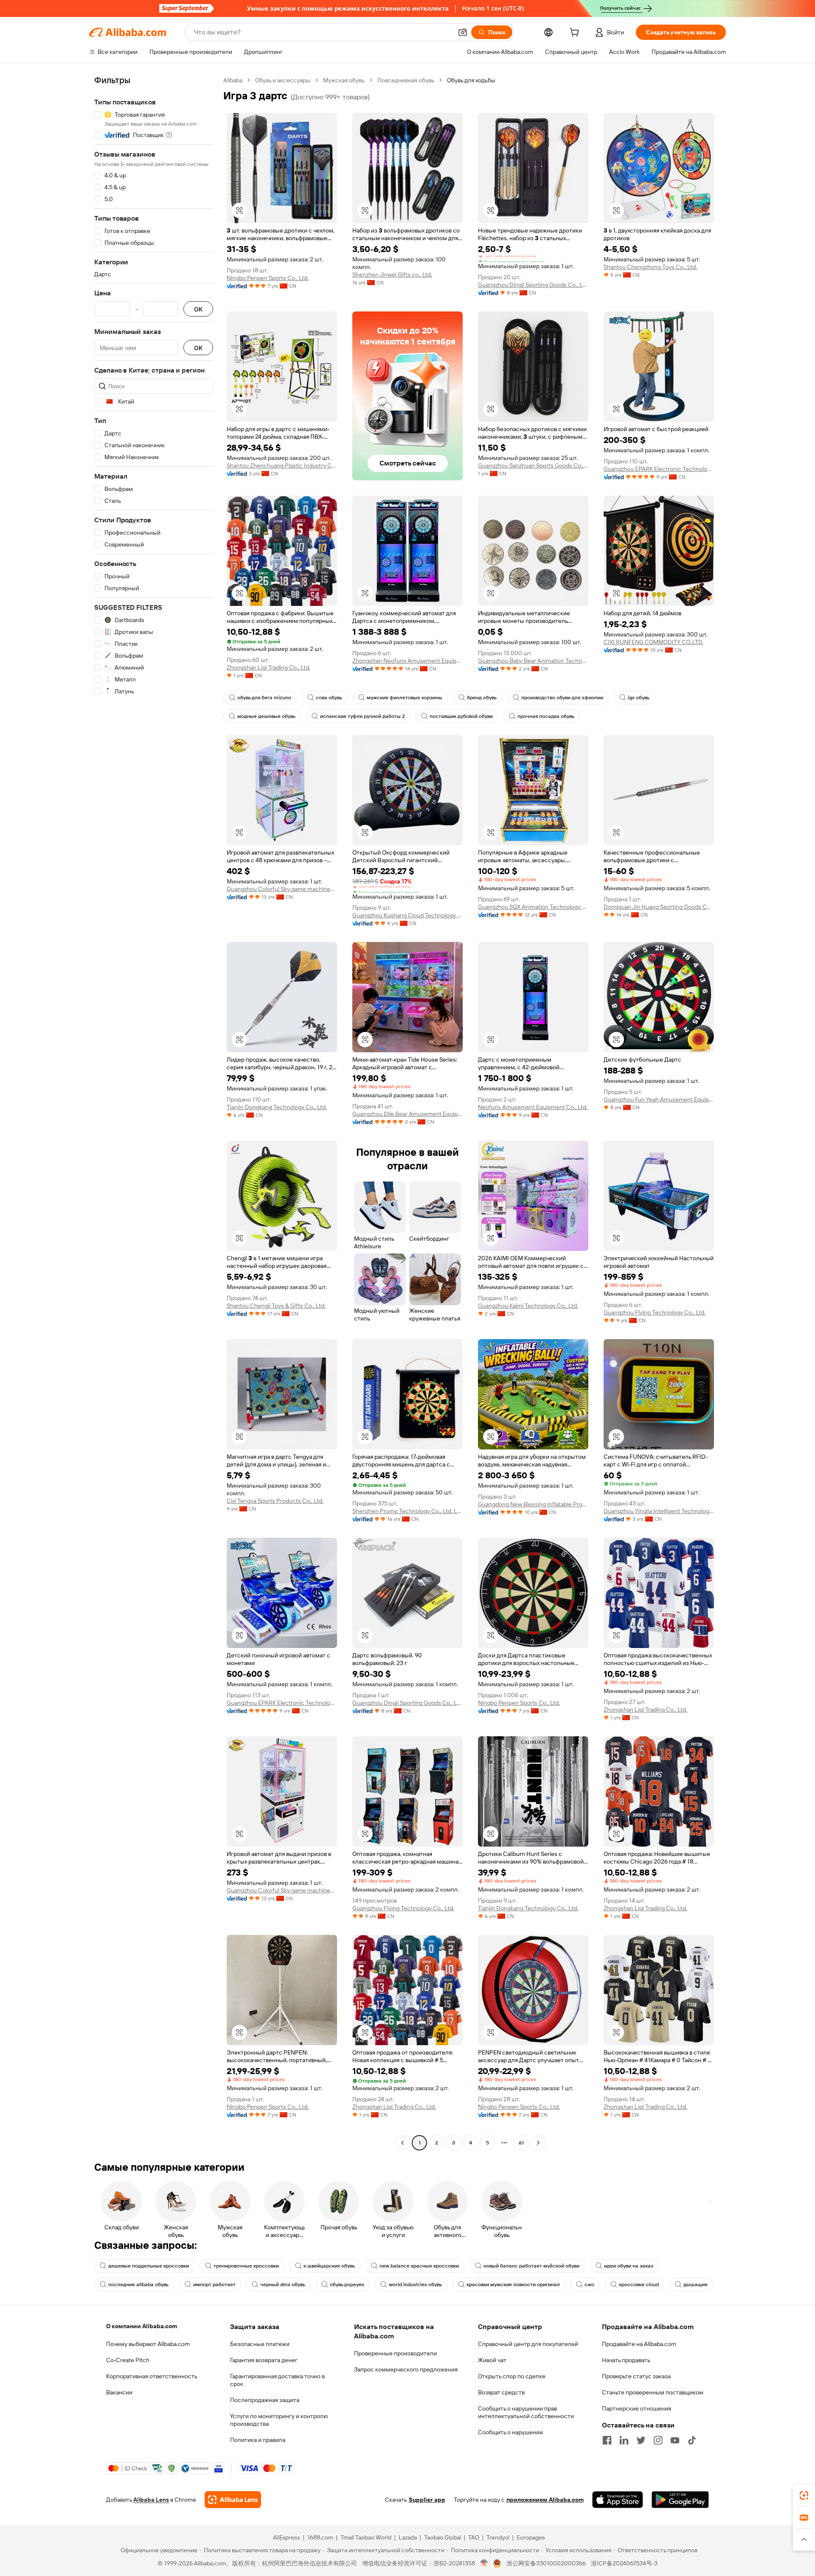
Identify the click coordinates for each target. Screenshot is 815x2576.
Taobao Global (443, 2537)
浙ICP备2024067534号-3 (624, 2563)
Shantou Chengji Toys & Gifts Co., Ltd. (276, 1306)
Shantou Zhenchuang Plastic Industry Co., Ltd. (282, 465)
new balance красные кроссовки (419, 2266)
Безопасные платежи (260, 2344)
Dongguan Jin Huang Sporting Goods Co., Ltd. (659, 907)
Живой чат (492, 2360)
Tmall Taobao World (366, 2537)
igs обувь (639, 698)
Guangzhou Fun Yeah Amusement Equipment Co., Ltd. (659, 1099)
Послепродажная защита (265, 2400)
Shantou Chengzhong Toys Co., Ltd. (650, 267)
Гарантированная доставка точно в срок (277, 2380)
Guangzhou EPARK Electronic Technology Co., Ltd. (659, 469)
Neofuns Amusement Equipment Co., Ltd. (533, 1107)
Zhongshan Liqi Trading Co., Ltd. (268, 667)
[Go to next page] (538, 2143)
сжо (589, 2284)
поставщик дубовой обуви (461, 716)
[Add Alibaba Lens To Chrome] (233, 2500)
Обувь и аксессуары (283, 80)
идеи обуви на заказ (629, 2266)
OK (198, 309)
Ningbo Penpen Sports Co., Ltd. (268, 278)
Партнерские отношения (637, 2408)
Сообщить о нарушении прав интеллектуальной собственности (526, 2412)
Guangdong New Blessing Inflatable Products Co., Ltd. (533, 1504)
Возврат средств (501, 2392)
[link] (804, 2495)
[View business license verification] (484, 2563)
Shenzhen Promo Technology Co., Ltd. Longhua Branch (407, 1511)
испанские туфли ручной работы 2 (363, 716)
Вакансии (119, 2392)
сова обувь (329, 698)
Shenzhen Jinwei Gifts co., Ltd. (392, 275)
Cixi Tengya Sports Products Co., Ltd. (275, 1501)
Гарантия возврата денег (264, 2360)
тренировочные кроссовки (246, 2266)
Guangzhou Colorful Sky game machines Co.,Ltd (282, 889)
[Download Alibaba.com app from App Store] (618, 2500)
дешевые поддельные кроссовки (149, 2266)
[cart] (576, 34)
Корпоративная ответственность (152, 2376)
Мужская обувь (344, 80)
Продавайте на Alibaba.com (639, 2344)
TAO (474, 2537)
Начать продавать (626, 2360)
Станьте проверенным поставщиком (653, 2392)
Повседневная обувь (406, 80)
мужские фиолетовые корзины (405, 698)
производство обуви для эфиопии (562, 698)
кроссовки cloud (639, 2284)
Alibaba (233, 80)
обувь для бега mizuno (264, 698)
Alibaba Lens (151, 2500)
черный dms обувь (283, 2284)
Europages (531, 2537)
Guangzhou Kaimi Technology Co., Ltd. (528, 1306)
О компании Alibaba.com (142, 2326)
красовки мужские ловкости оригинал (513, 2284)
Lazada (408, 2537)
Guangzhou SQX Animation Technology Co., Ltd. (533, 907)
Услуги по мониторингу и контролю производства (279, 2420)
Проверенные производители (395, 2353)
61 (521, 2143)
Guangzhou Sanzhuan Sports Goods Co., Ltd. (533, 465)
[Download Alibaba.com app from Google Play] (680, 2500)
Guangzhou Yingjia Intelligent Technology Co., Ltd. (659, 1511)
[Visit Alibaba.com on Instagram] (658, 2440)
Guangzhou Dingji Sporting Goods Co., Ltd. (533, 285)
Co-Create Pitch (128, 2360)
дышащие (696, 2284)
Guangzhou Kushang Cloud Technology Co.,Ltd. (407, 915)
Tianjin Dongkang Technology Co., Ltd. (277, 1107)
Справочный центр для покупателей (528, 2344)
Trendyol (498, 2537)
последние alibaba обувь (138, 2284)
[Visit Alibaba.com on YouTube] (675, 2440)
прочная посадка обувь (546, 716)
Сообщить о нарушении (510, 2432)
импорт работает (214, 2284)
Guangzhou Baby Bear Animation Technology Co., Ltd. (533, 661)
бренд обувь (482, 698)
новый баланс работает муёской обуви (531, 2266)
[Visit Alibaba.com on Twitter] (641, 2440)
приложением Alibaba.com (545, 2500)
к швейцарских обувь (329, 2266)
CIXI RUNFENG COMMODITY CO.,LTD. (653, 642)
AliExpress (287, 2537)
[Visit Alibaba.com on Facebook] (607, 2440)
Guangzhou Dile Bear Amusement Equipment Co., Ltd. (407, 1114)
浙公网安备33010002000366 (546, 2563)
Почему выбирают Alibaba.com (148, 2344)
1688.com (320, 2537)
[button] (463, 32)
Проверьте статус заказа (636, 2376)
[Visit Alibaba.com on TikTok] (692, 2440)
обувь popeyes (347, 2284)
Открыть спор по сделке (512, 2376)
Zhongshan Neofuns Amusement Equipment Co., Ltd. (407, 661)
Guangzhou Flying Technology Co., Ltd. (655, 1312)
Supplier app (427, 2500)
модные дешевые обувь (266, 716)
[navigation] (154, 1113)
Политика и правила (258, 2440)
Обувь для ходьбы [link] (471, 80)
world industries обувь (415, 2284)
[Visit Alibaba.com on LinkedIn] (624, 2440)
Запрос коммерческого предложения (406, 2369)
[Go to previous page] (402, 2143)
